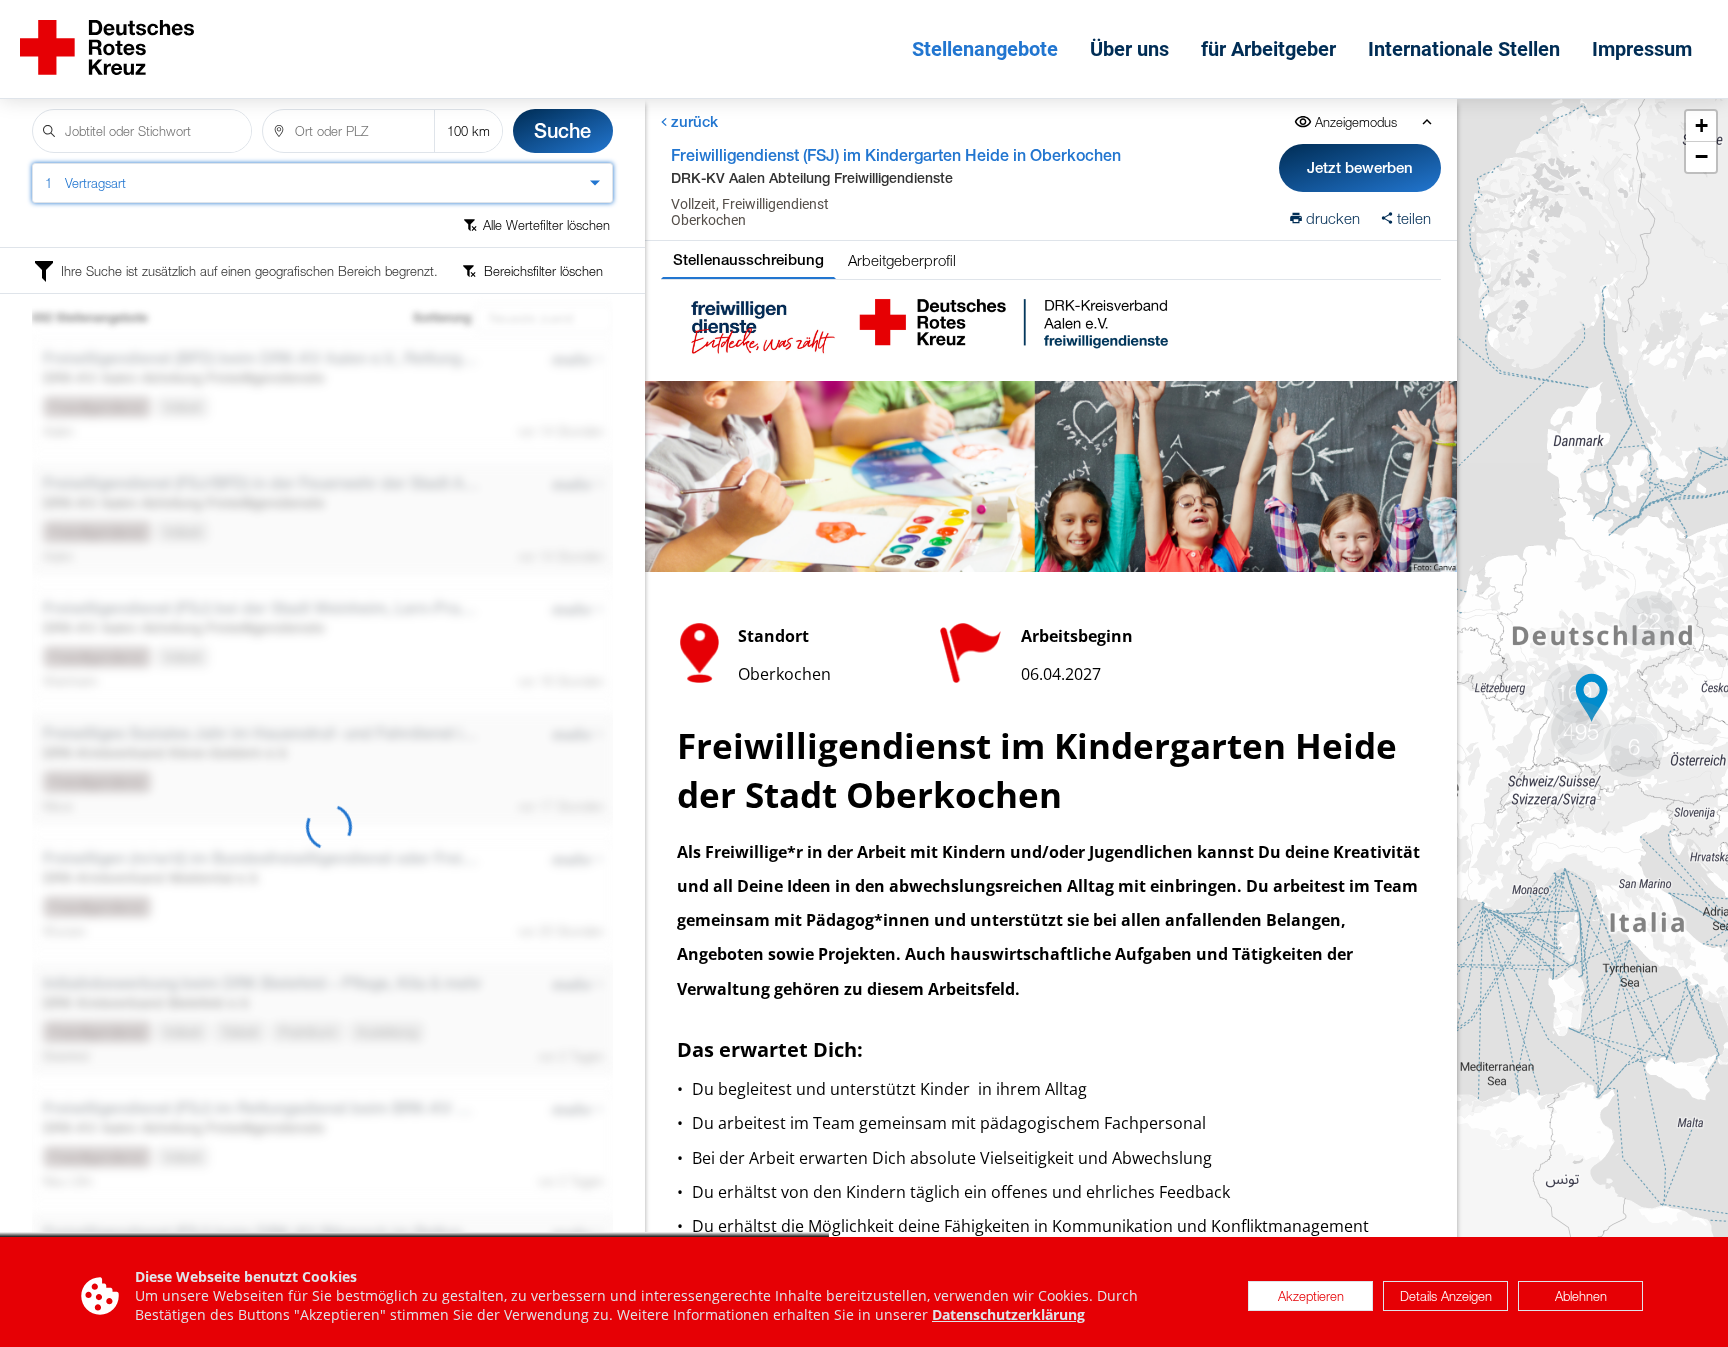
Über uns (1129, 49)
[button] (1592, 698)
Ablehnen (1581, 1296)
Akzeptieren (1311, 1296)
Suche (562, 130)
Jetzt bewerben (1360, 167)
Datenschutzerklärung (1008, 1314)
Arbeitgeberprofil (902, 260)
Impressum (1642, 49)
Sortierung (442, 318)
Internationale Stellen (1464, 49)
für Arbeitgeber (1268, 49)
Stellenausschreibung (748, 259)
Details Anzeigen (1446, 1296)
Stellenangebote (985, 49)
